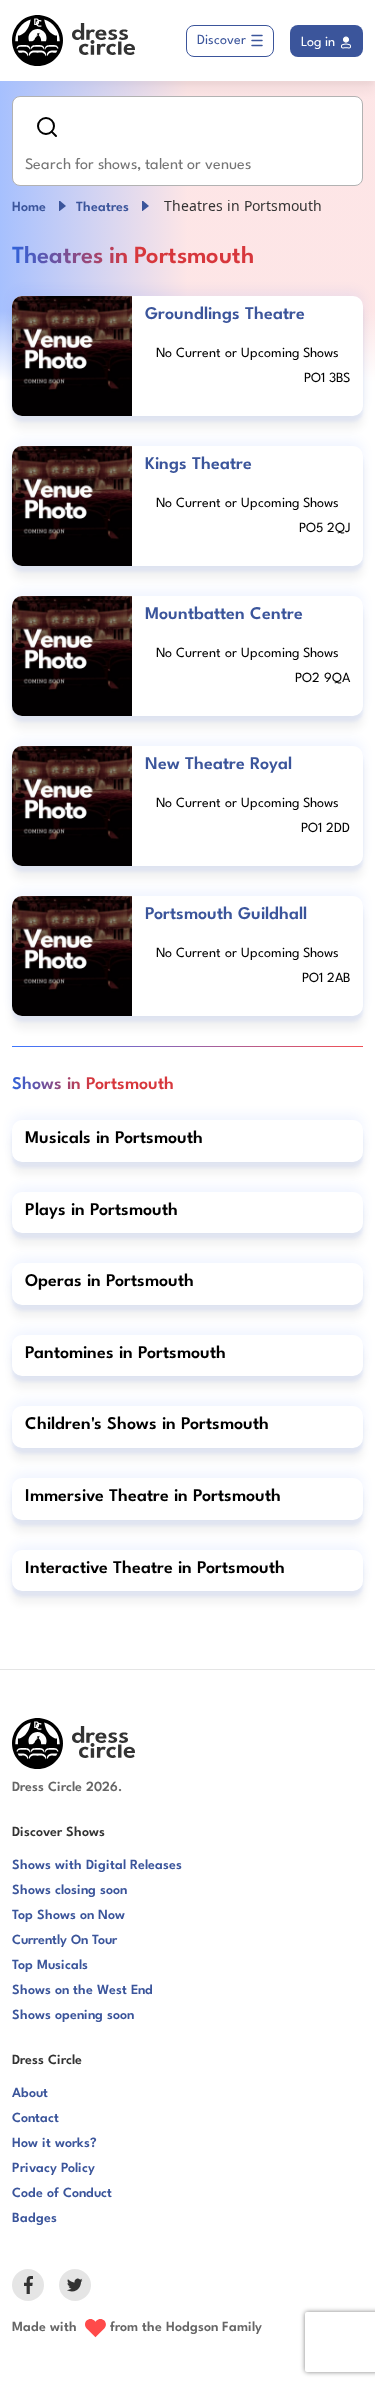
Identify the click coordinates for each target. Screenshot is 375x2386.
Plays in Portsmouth (101, 1210)
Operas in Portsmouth (109, 1281)
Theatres (102, 207)
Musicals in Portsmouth (114, 1138)
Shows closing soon (69, 1890)
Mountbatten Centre (224, 614)
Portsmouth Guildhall (226, 914)
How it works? (54, 2143)
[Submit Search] (47, 127)
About (30, 2093)
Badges (34, 2218)
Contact (35, 2118)
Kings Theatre (198, 464)
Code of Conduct (62, 2193)
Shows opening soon (73, 2015)
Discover (221, 40)
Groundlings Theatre (225, 314)
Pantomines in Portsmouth (125, 1353)
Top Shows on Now (68, 1915)
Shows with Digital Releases (97, 1865)
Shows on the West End (82, 1990)
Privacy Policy (53, 2168)
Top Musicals (50, 1965)
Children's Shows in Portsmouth (147, 1424)
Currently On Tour (64, 1940)
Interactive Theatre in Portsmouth (155, 1568)
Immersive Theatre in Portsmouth (153, 1496)
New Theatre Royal (218, 764)
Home (29, 207)
